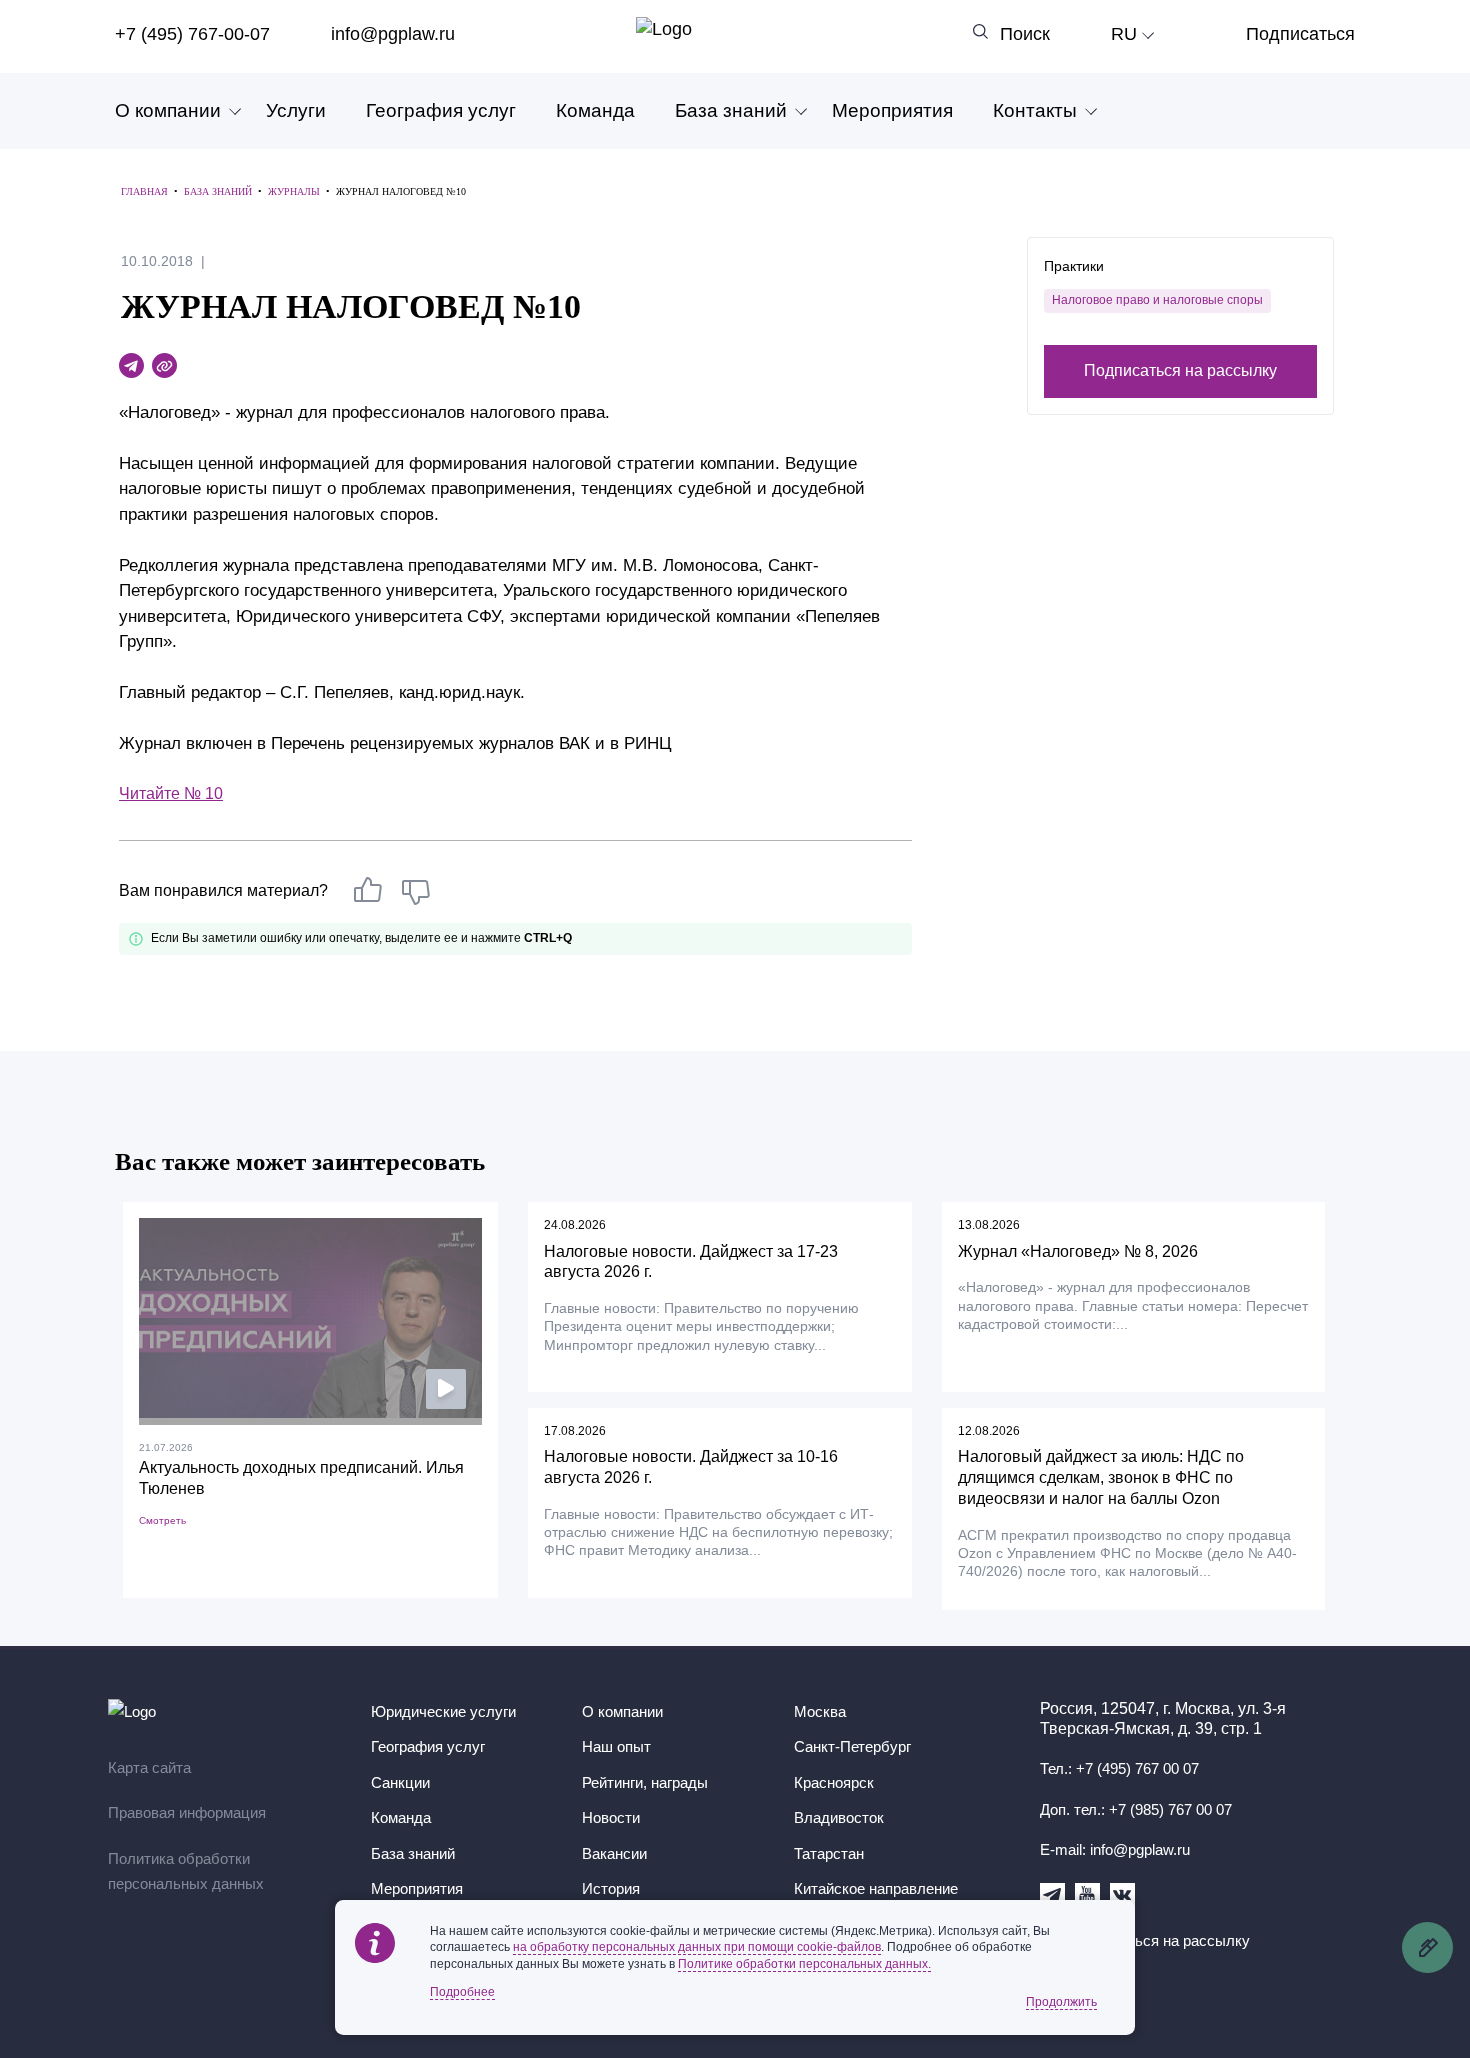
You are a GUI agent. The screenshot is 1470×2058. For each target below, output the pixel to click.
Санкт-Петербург (852, 1746)
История (611, 1888)
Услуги (296, 110)
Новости (611, 1817)
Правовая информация (187, 1812)
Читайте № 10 (171, 793)
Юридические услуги (443, 1711)
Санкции (400, 1782)
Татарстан (829, 1853)
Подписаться (1300, 34)
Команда (595, 110)
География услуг (441, 110)
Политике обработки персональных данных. (804, 1964)
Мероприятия (892, 110)
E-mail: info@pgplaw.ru (1115, 1849)
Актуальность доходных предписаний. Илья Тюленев (301, 1478)
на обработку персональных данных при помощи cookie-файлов (697, 1947)
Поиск (1025, 34)
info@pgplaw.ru (393, 34)
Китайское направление (876, 1888)
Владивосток (839, 1817)
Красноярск (834, 1782)
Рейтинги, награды (645, 1782)
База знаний (731, 110)
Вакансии (614, 1853)
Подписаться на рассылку (1180, 369)
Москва (820, 1711)
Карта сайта (149, 1767)
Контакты (1035, 110)
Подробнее (462, 1992)
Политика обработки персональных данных (186, 1871)
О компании (168, 110)
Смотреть (162, 1520)
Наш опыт (616, 1746)
